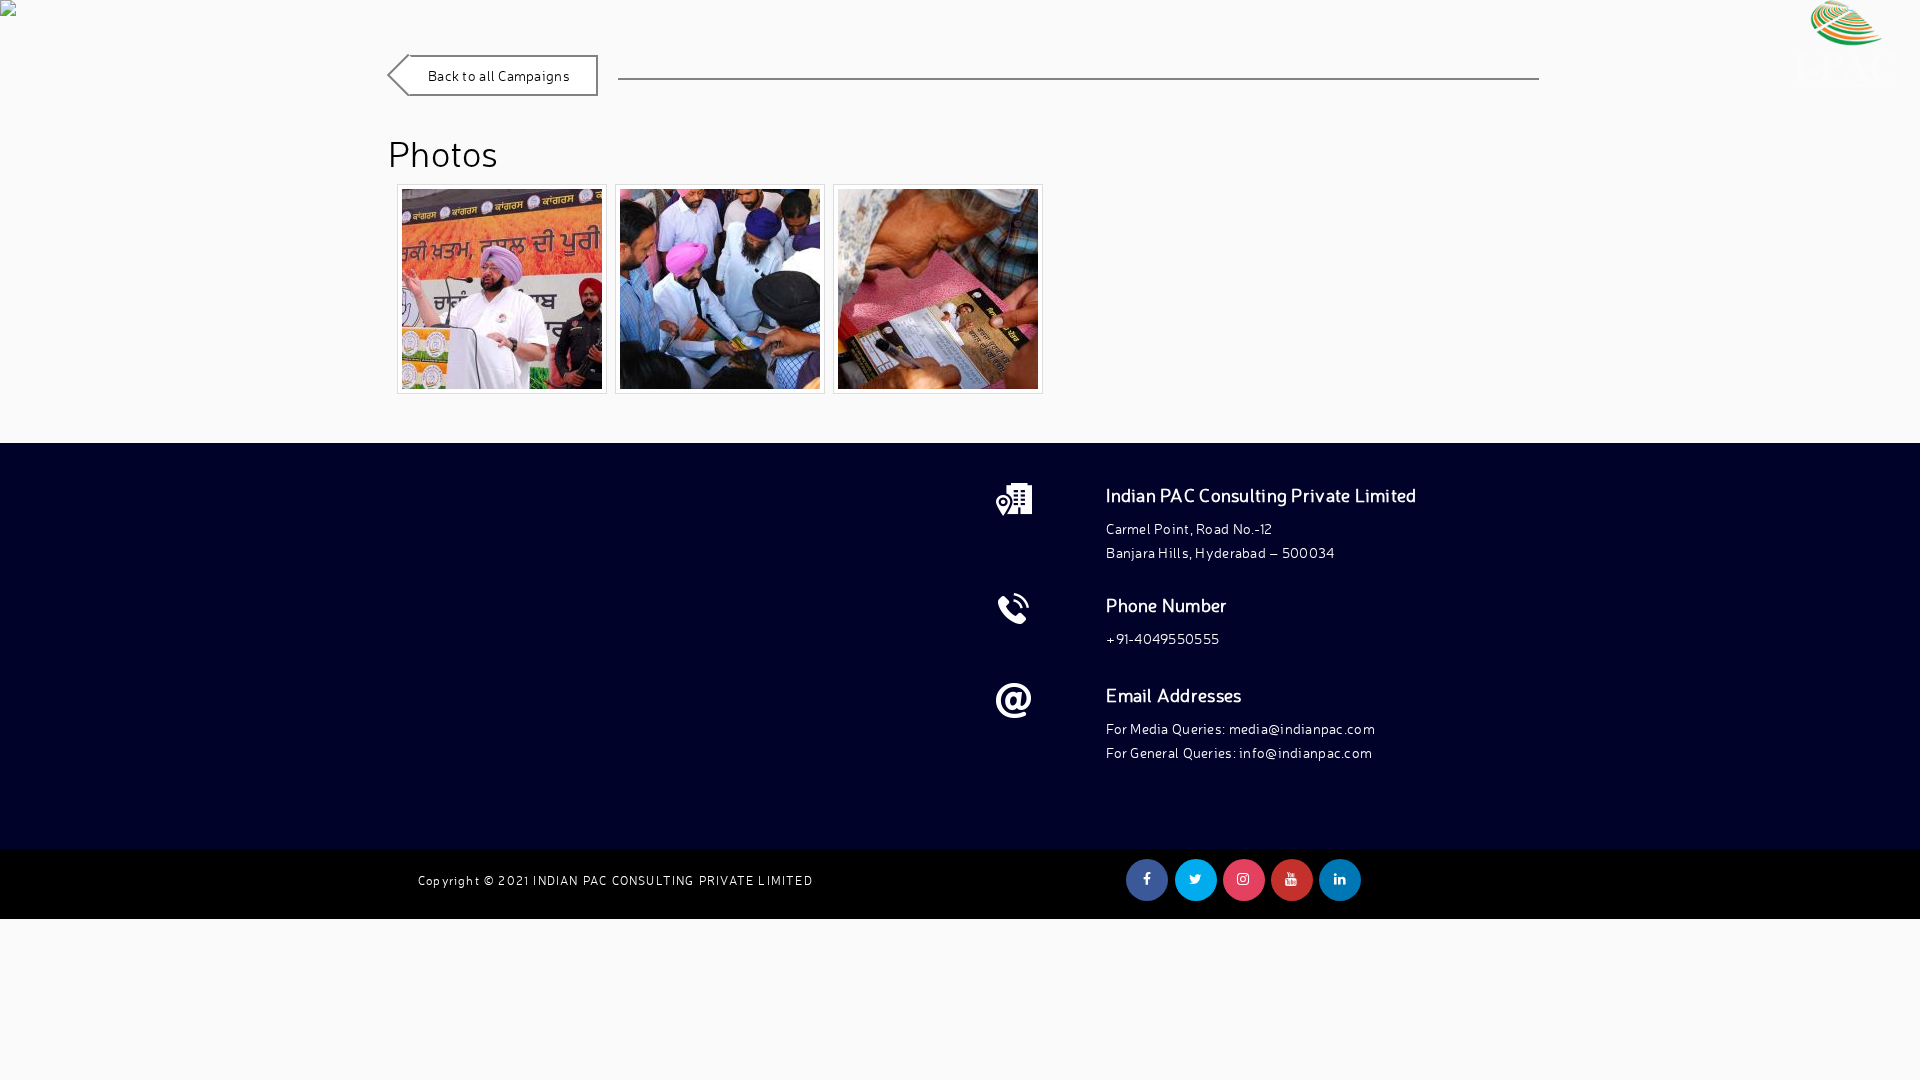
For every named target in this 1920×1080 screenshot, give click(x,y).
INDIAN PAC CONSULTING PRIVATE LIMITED (672, 880)
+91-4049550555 (1162, 638)
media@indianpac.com (1302, 728)
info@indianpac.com (1305, 752)
